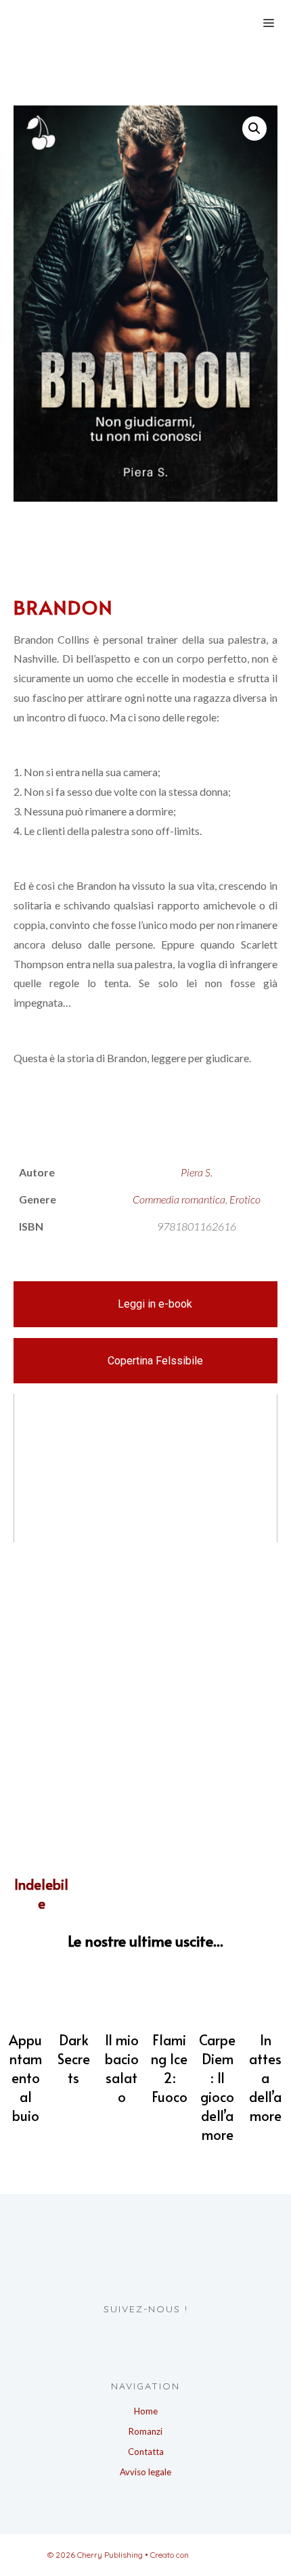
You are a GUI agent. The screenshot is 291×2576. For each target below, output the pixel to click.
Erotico (245, 1199)
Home (146, 2411)
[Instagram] (155, 2337)
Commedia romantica (179, 1199)
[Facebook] (130, 2337)
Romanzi (145, 2431)
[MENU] (267, 22)
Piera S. (197, 1172)
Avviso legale (145, 2472)
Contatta (146, 2452)
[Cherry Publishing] (112, 22)
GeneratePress (218, 2555)
